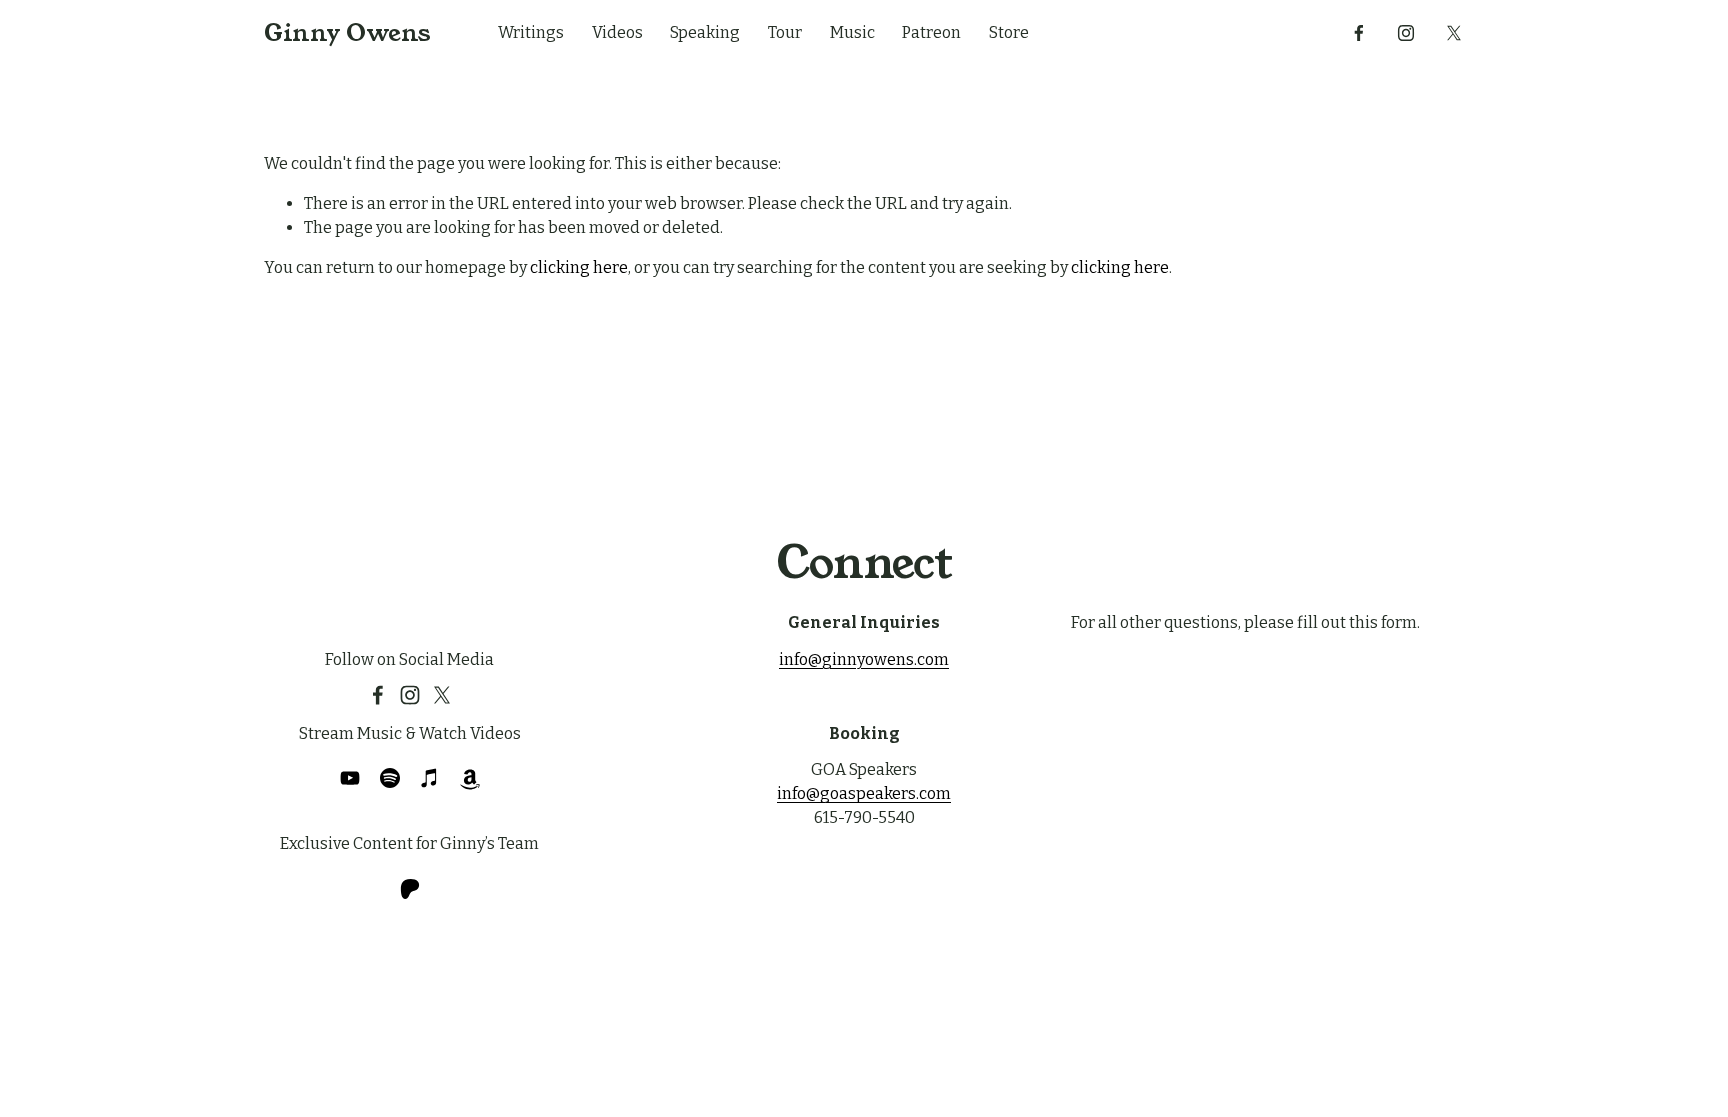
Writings (531, 32)
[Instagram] (1406, 33)
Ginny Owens (347, 33)
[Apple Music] (430, 778)
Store (1009, 32)
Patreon (931, 32)
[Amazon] (470, 778)
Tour (785, 32)
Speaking (705, 32)
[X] (1454, 33)
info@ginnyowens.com (864, 659)
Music (852, 32)
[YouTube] (350, 778)
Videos (617, 32)
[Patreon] (410, 889)
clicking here (579, 267)
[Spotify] (390, 778)
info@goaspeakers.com (864, 793)
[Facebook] (1359, 33)
